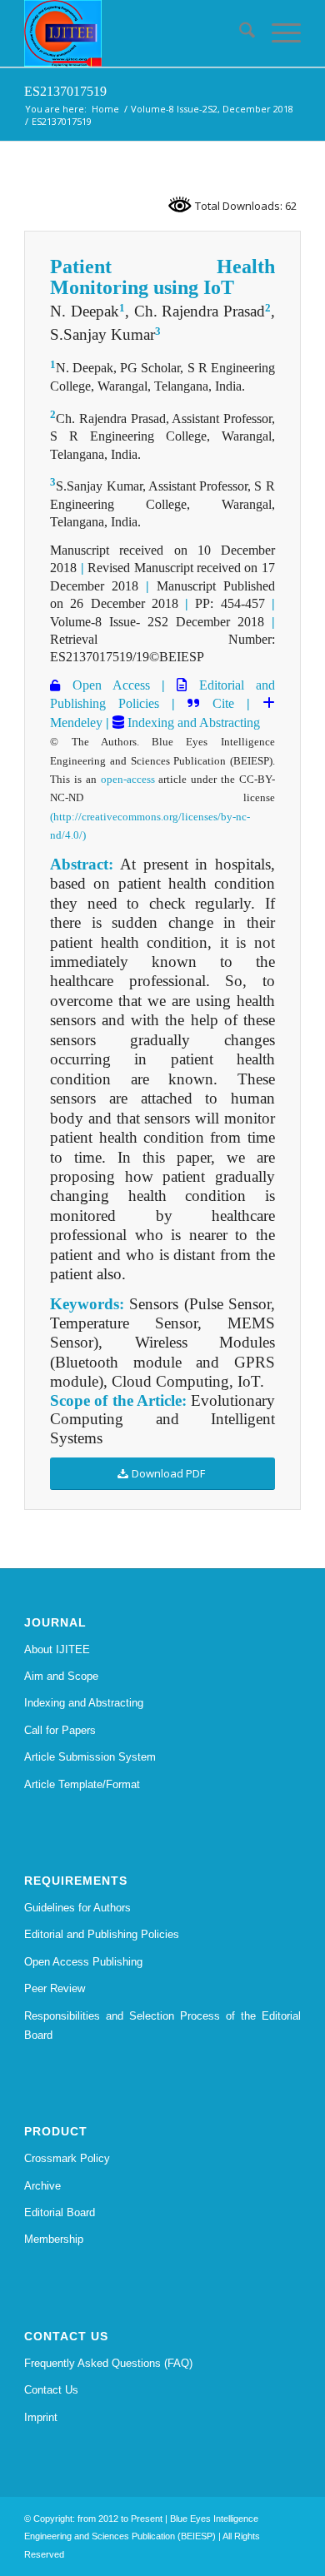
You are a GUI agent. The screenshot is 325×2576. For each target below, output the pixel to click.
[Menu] (278, 33)
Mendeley (76, 722)
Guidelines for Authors (77, 1908)
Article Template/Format (82, 1784)
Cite (223, 703)
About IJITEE (57, 1649)
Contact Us (51, 2390)
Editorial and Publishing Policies (102, 1934)
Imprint (41, 2417)
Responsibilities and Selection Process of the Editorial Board (162, 2025)
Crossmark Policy (67, 2158)
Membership (54, 2239)
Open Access (105, 685)
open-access (128, 779)
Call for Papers (60, 1730)
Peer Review (55, 1988)
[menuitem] (239, 33)
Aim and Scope (61, 1676)
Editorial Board (60, 2212)
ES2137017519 (65, 91)
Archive (42, 2186)
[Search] (239, 33)
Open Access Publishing (83, 1962)
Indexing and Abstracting (192, 722)
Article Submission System (90, 1757)
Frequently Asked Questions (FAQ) (108, 2363)
